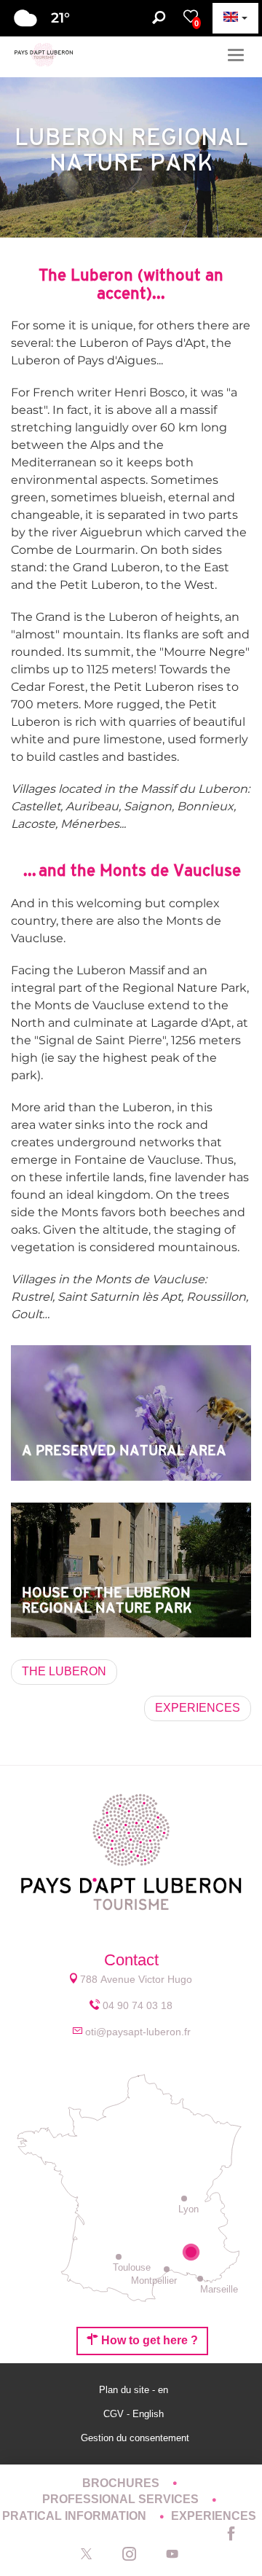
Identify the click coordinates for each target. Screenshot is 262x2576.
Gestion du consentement (135, 2438)
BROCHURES (122, 2483)
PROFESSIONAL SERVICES (122, 2499)
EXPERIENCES (214, 2516)
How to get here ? (148, 2340)
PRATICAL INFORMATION (76, 2516)
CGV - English (135, 2414)
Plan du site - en (135, 2390)
